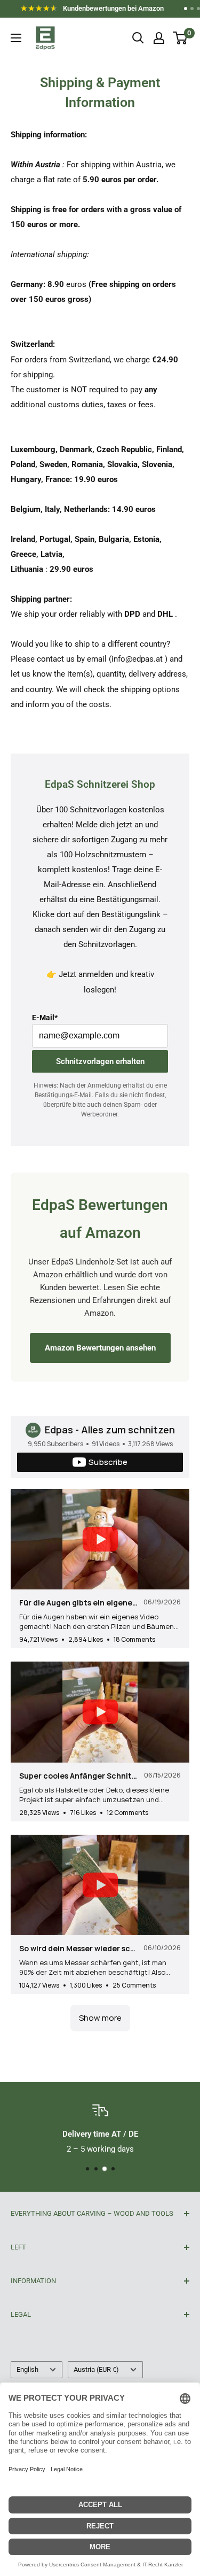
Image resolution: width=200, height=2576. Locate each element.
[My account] (159, 38)
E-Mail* (45, 1018)
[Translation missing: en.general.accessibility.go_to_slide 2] (192, 9)
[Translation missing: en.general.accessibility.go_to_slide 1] (186, 9)
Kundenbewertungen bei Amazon (97, 10)
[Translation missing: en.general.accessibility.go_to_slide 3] (198, 9)
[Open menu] (16, 38)
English (27, 2369)
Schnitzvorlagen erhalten (100, 1061)
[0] (181, 38)
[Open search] (138, 38)
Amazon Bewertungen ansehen (100, 1348)
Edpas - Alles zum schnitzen (110, 1430)
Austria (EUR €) (96, 2369)
